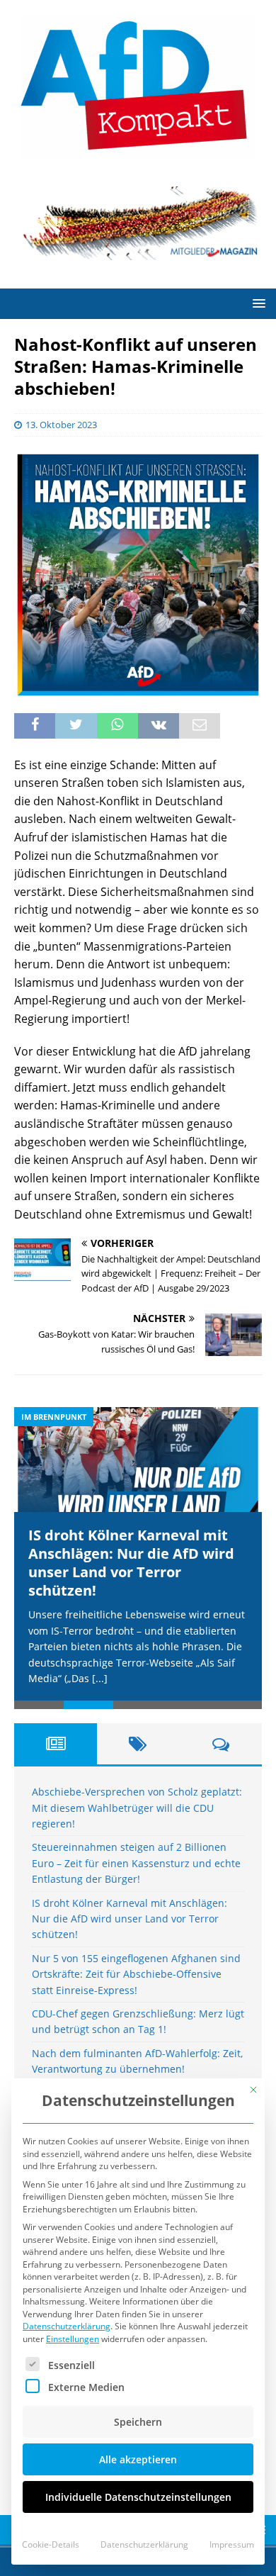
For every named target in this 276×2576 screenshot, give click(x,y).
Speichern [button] (138, 2422)
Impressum (232, 2544)
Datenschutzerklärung (67, 2326)
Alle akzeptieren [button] (138, 2459)
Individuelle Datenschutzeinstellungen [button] (138, 2497)
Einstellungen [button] (73, 2339)
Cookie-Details (51, 2544)
